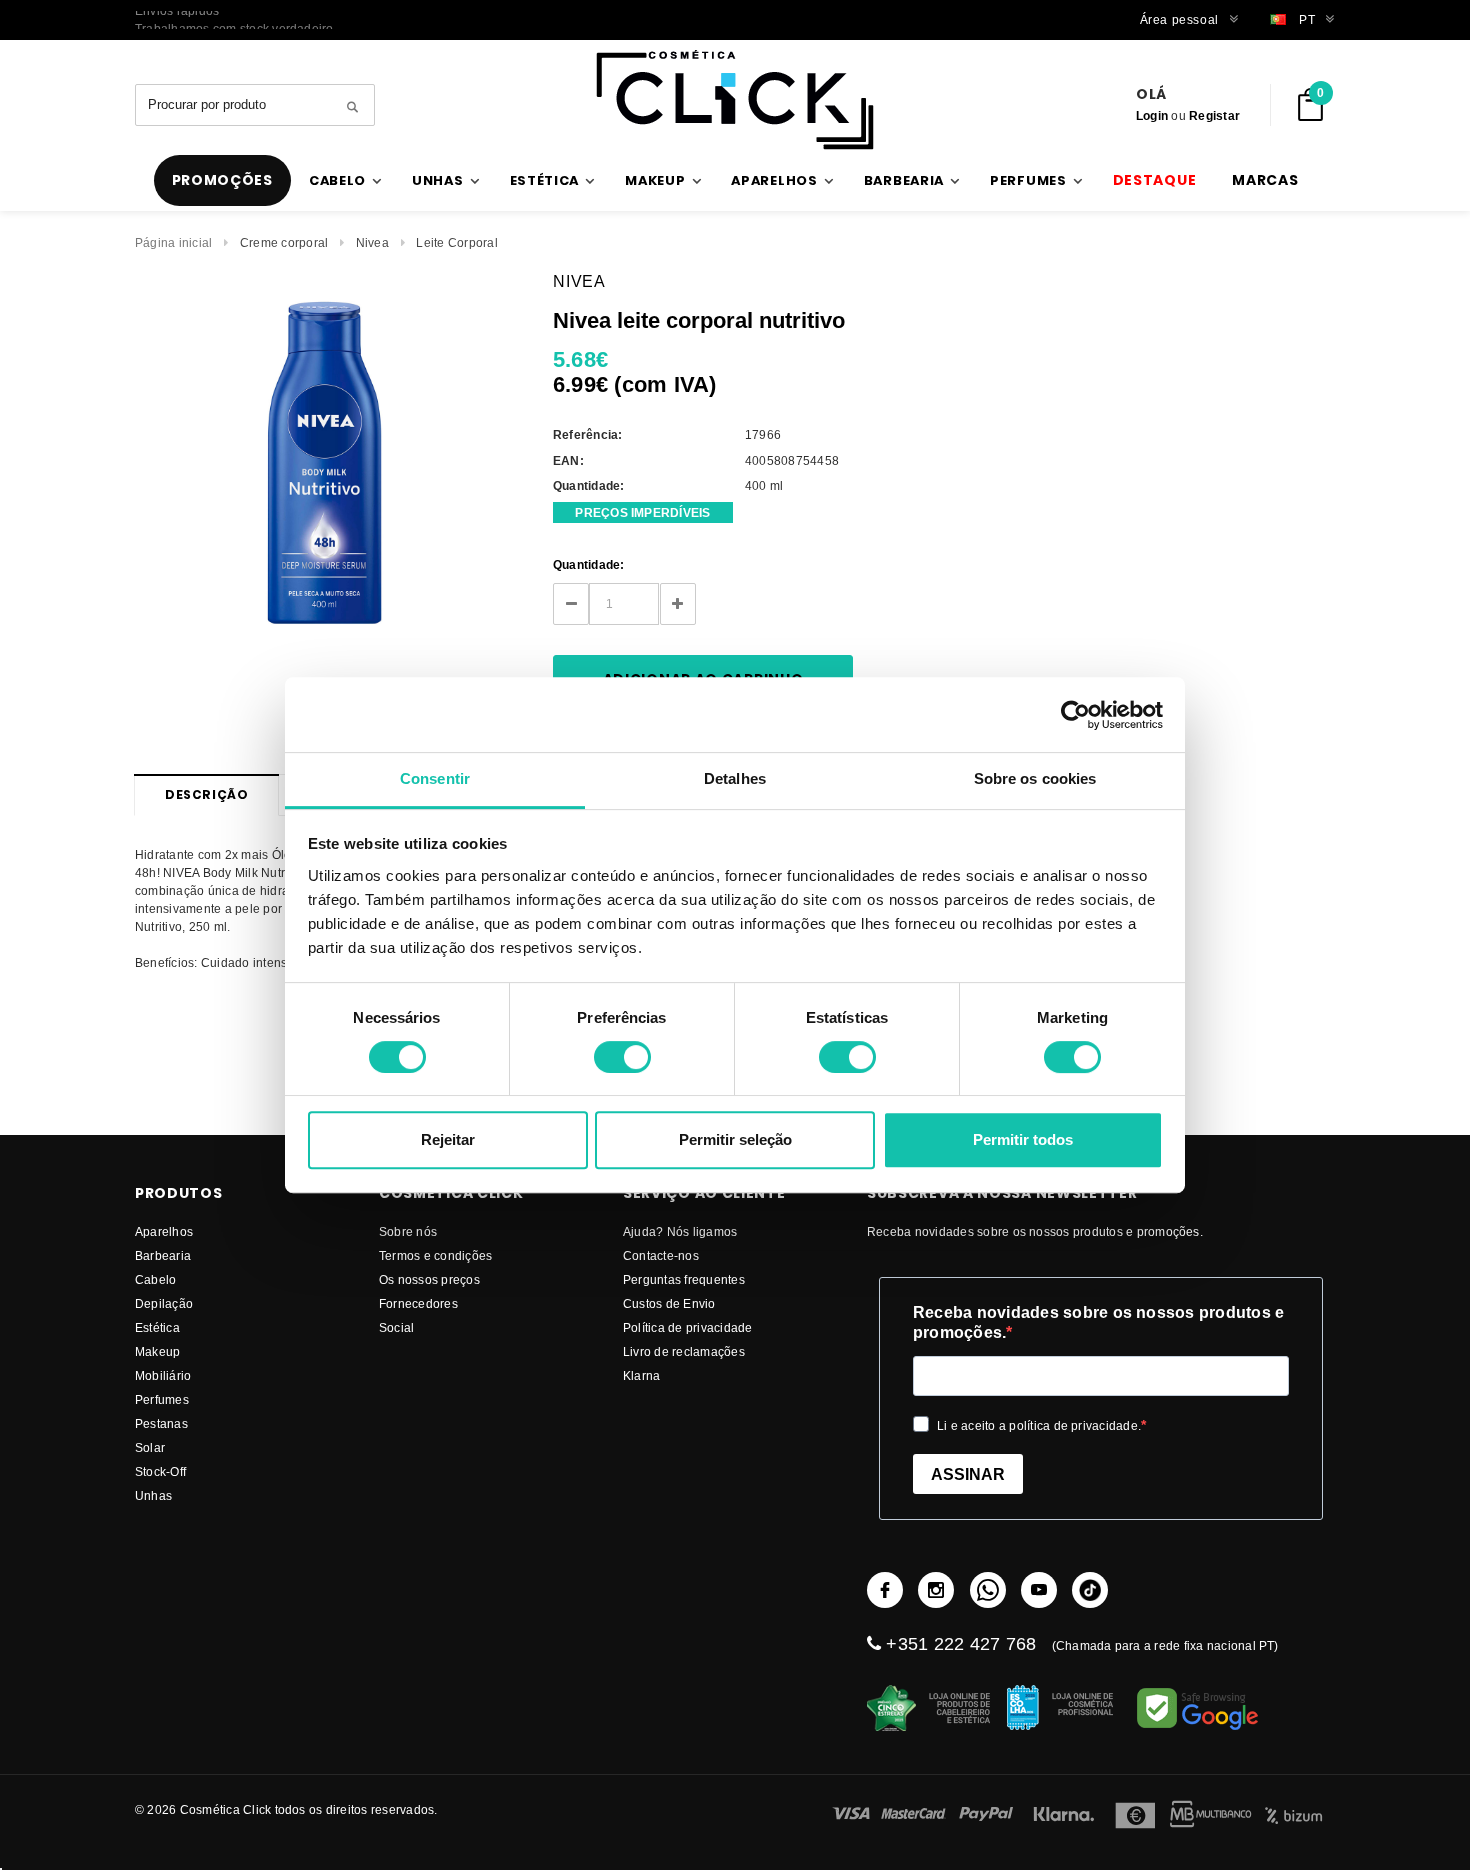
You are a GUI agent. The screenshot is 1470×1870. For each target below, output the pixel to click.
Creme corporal (284, 242)
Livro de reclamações (684, 1351)
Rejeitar (448, 1139)
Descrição (206, 794)
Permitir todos (1023, 1139)
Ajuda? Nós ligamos (680, 1231)
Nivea (372, 242)
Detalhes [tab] (735, 778)
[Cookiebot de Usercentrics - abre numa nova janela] (1075, 715)
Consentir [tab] (435, 778)
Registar (1214, 115)
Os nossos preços (429, 1279)
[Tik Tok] (1090, 1590)
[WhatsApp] (988, 1590)
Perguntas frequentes (684, 1279)
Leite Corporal (456, 242)
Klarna (641, 1375)
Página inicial (173, 242)
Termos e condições (435, 1255)
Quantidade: (589, 564)
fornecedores (418, 1303)
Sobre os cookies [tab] (1035, 778)
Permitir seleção (735, 1139)
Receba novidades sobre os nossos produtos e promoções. (1098, 1322)
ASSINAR (968, 1474)
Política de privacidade (688, 1327)
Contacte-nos (661, 1255)
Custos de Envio (669, 1303)
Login (1152, 115)
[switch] (622, 1057)
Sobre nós (408, 1231)
